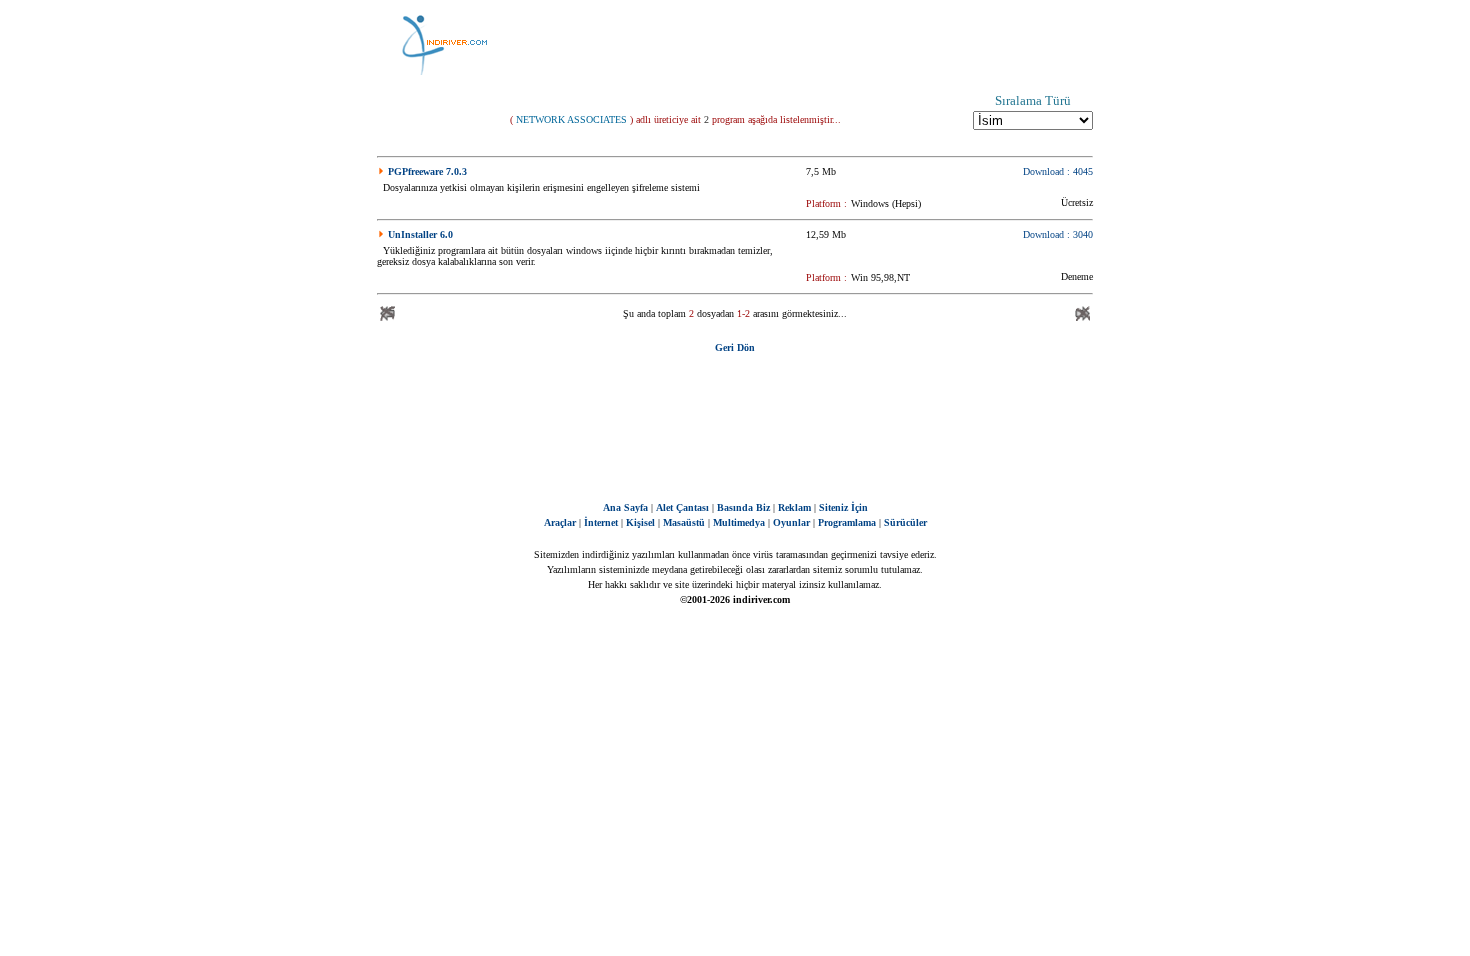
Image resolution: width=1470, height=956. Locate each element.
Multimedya (739, 522)
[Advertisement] (835, 45)
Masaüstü (684, 522)
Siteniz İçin (843, 507)
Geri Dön (735, 347)
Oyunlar (791, 522)
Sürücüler (905, 522)
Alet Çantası (682, 507)
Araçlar (560, 522)
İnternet (601, 522)
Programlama (847, 522)
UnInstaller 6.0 (420, 234)
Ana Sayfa (625, 507)
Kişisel (640, 522)
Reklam (794, 507)
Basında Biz (743, 507)
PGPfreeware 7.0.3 (427, 171)
